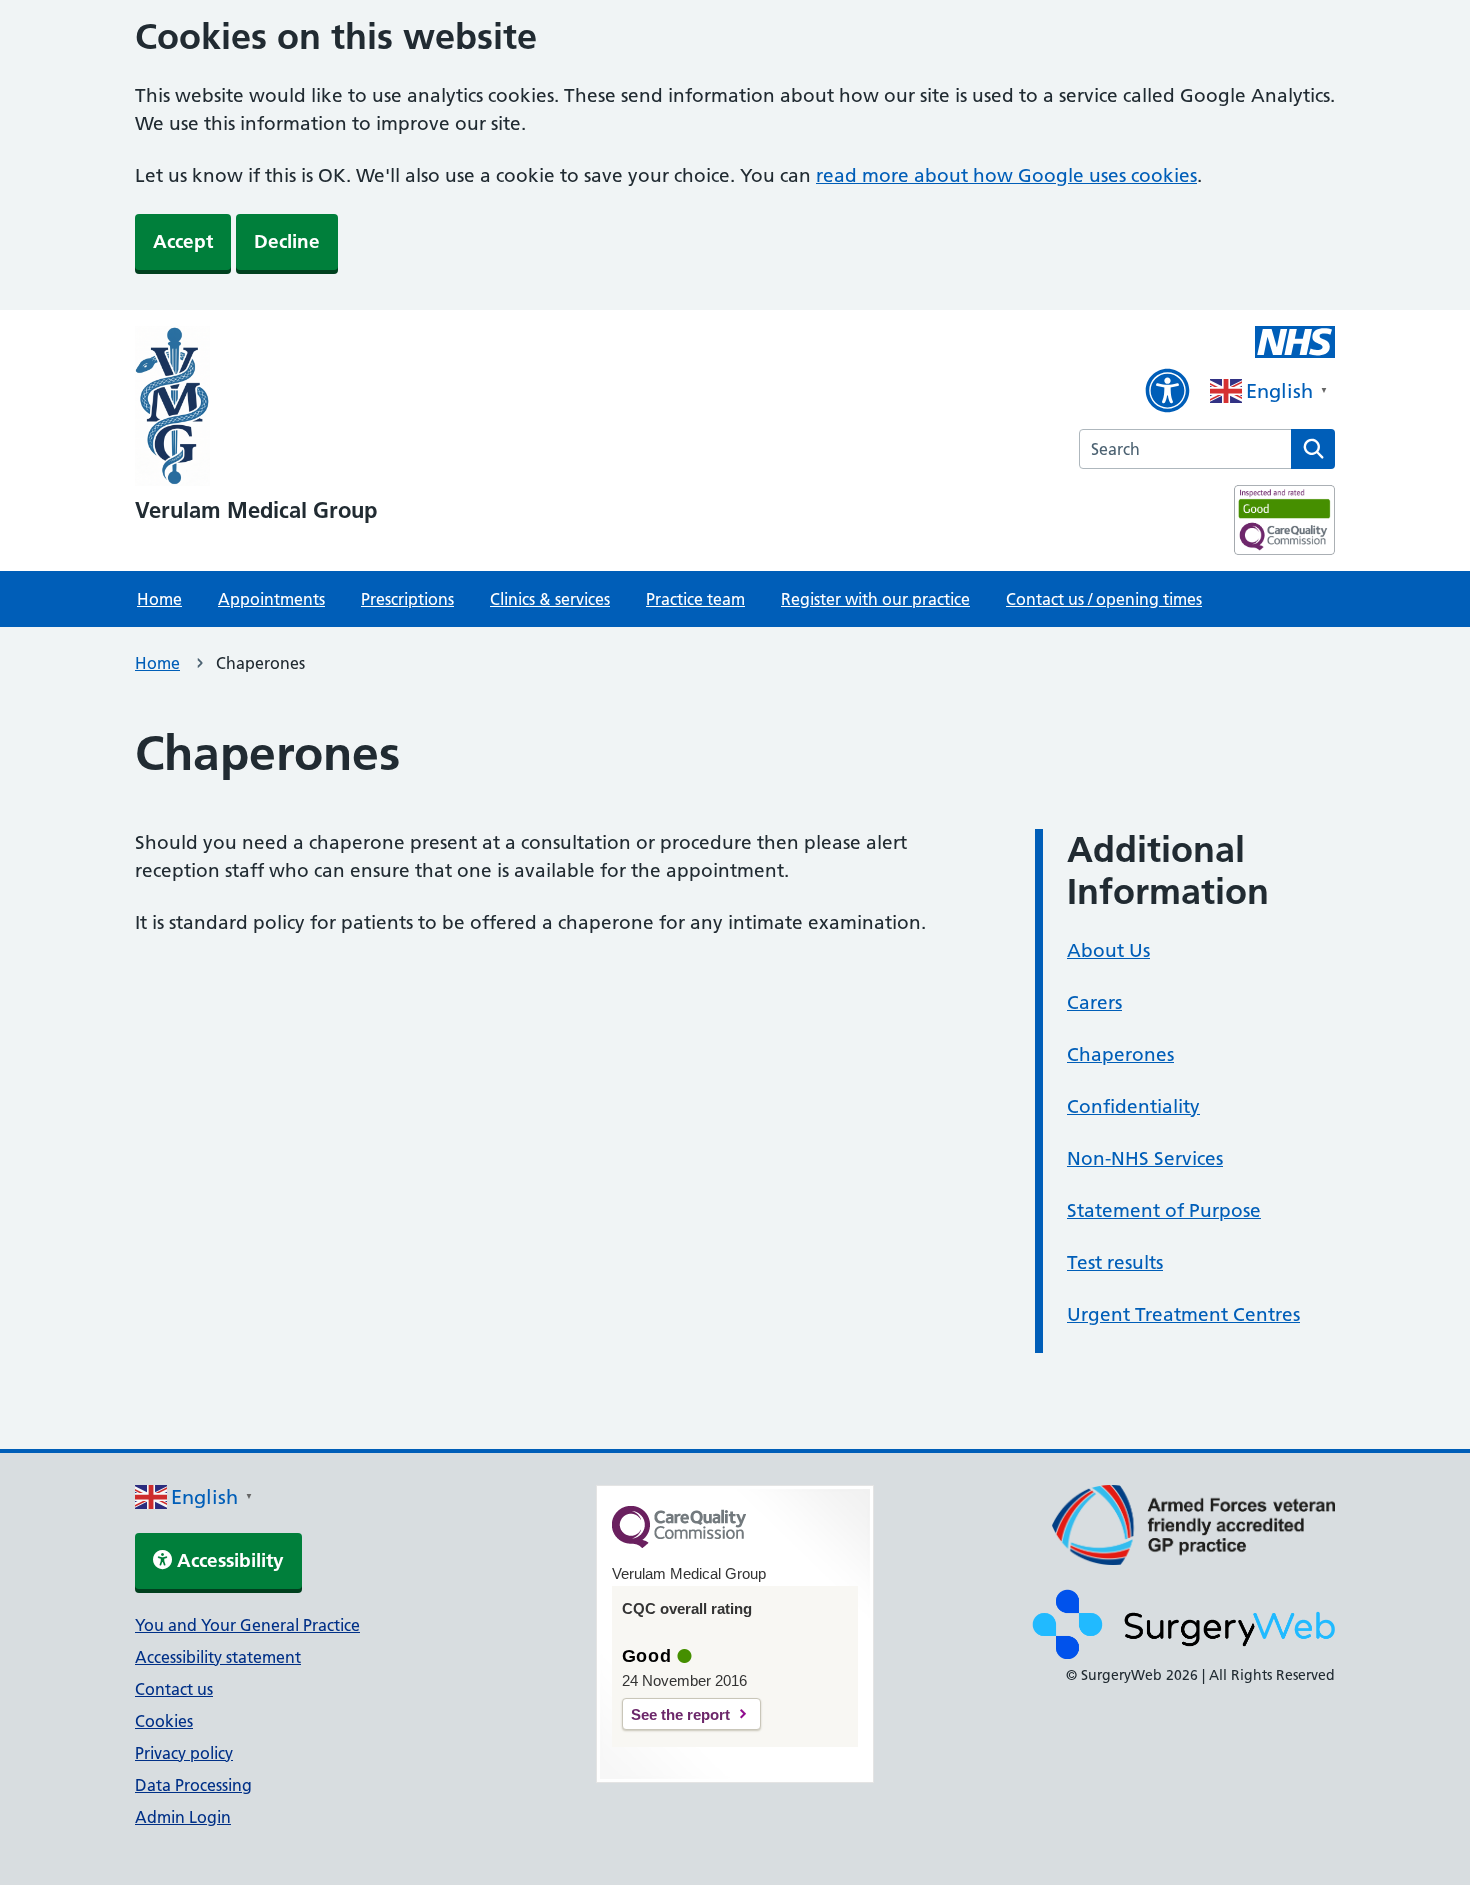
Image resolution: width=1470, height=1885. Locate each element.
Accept (183, 241)
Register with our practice (875, 599)
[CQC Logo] (679, 1543)
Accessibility (228, 1560)
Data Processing (193, 1785)
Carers (1094, 1002)
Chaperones (1120, 1054)
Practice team (695, 599)
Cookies (164, 1721)
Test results (1115, 1262)
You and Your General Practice (247, 1625)
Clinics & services (550, 599)
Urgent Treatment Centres (1183, 1314)
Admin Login (183, 1817)
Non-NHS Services (1145, 1158)
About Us (1108, 950)
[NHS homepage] (256, 408)
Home (159, 599)
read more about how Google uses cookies (1006, 175)
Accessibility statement (218, 1657)
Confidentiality (1133, 1106)
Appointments (271, 599)
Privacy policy (184, 1753)
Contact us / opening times (1104, 599)
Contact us (174, 1689)
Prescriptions (407, 599)
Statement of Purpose (1164, 1210)
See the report (680, 1714)
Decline (287, 241)
